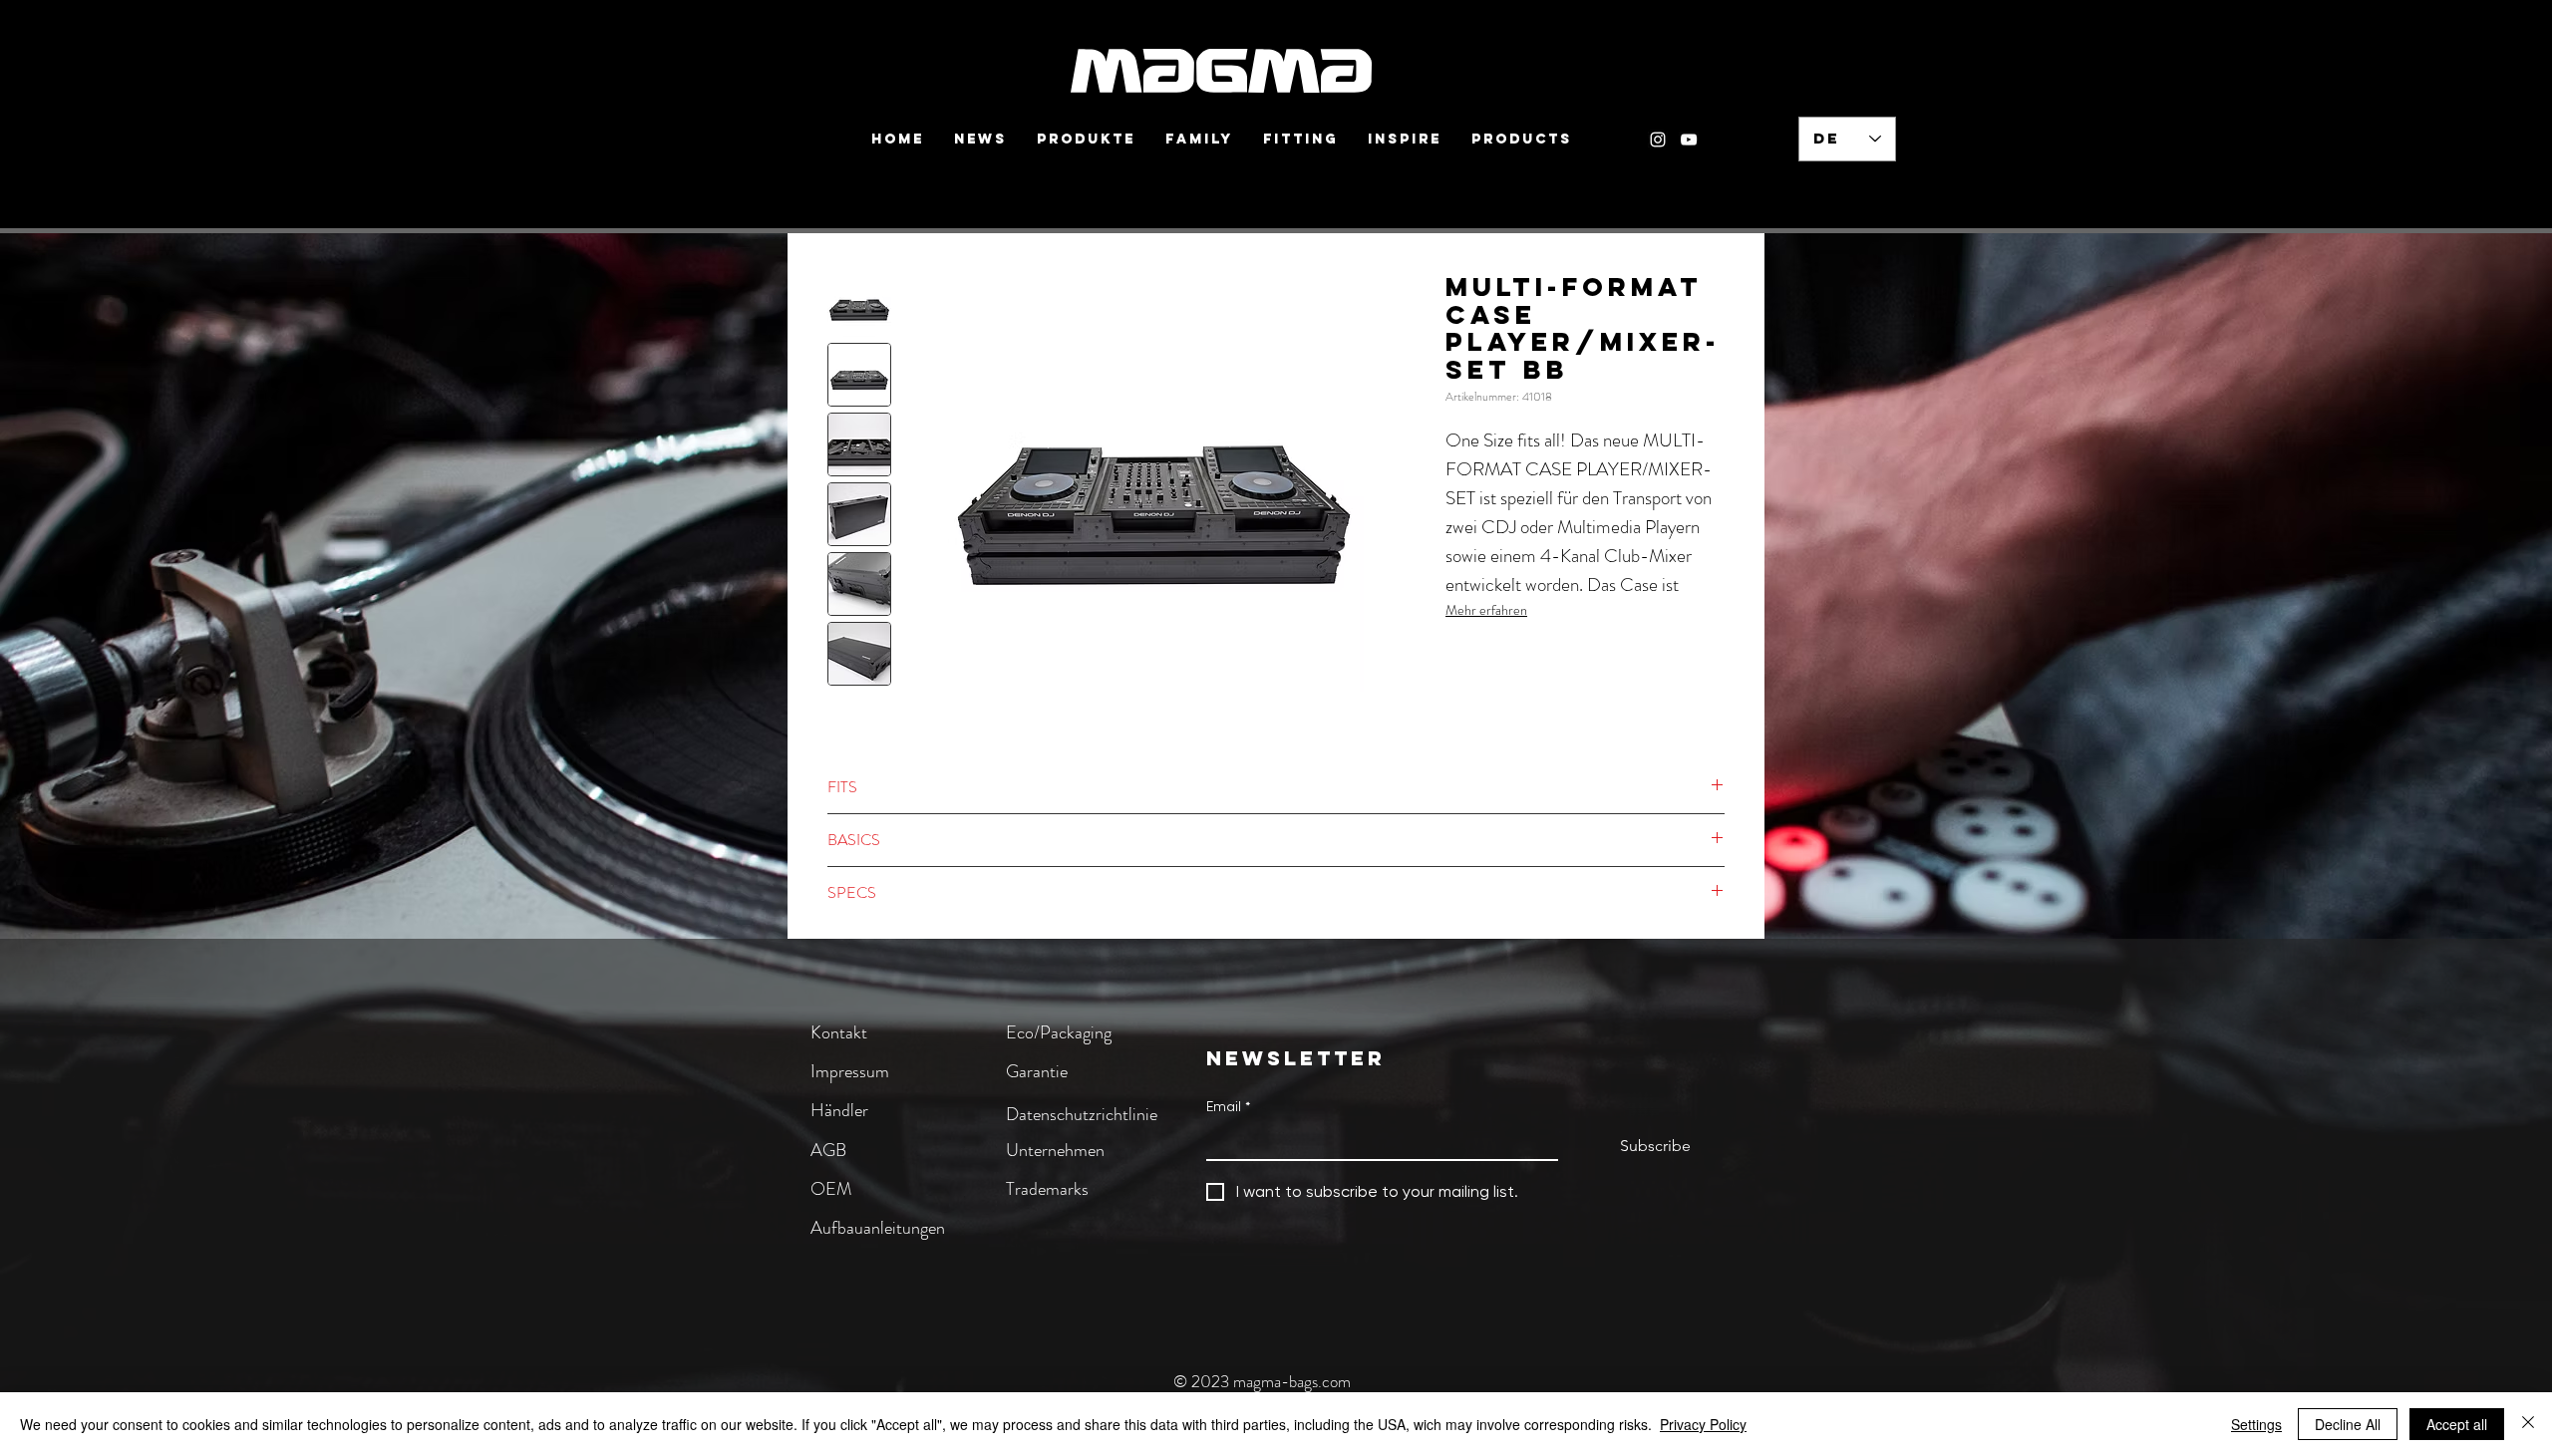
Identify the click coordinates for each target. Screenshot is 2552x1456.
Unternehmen (1055, 1150)
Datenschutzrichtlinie (1082, 1114)
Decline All (2348, 1424)
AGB (828, 1150)
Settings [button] (2256, 1424)
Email (1228, 1106)
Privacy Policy (1703, 1424)
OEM (831, 1189)
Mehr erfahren (1486, 610)
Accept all (2457, 1424)
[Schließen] (2528, 1424)
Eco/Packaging (1059, 1032)
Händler (839, 1110)
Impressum (850, 1071)
